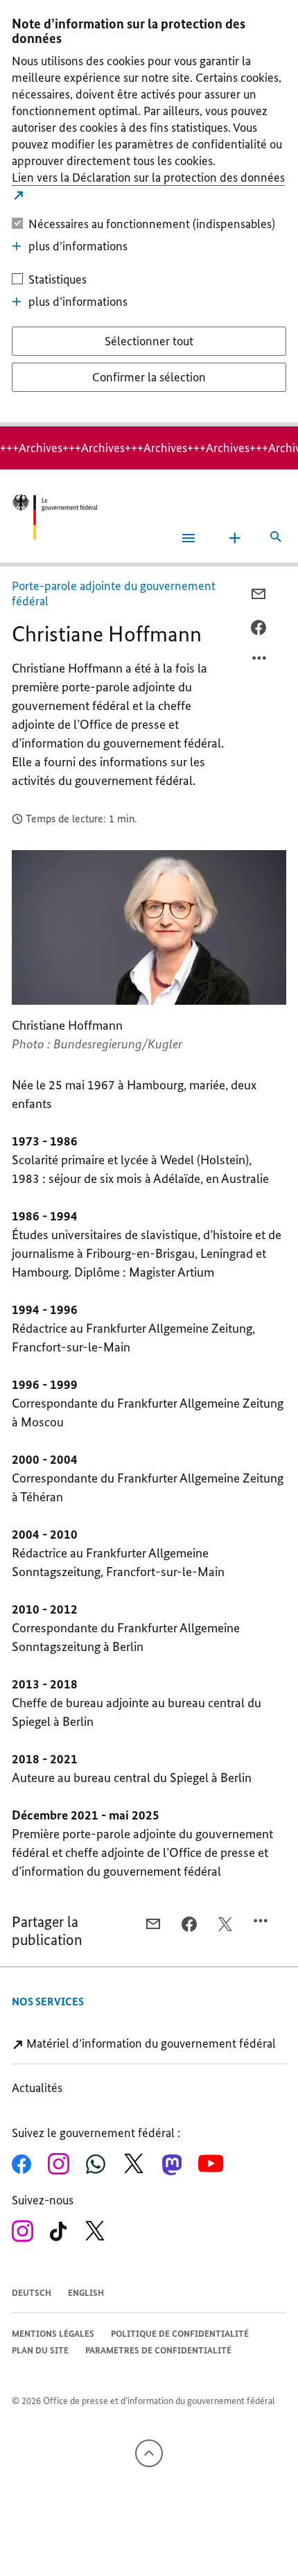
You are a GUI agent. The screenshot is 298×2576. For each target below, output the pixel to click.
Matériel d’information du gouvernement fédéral (150, 2043)
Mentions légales (53, 2334)
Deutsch (32, 2293)
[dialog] (149, 213)
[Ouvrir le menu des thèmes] (235, 538)
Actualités (37, 2088)
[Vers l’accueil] (55, 517)
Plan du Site (40, 2350)
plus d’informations (78, 246)
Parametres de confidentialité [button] (158, 2350)
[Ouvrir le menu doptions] (260, 662)
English (86, 2293)
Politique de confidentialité (180, 2334)
